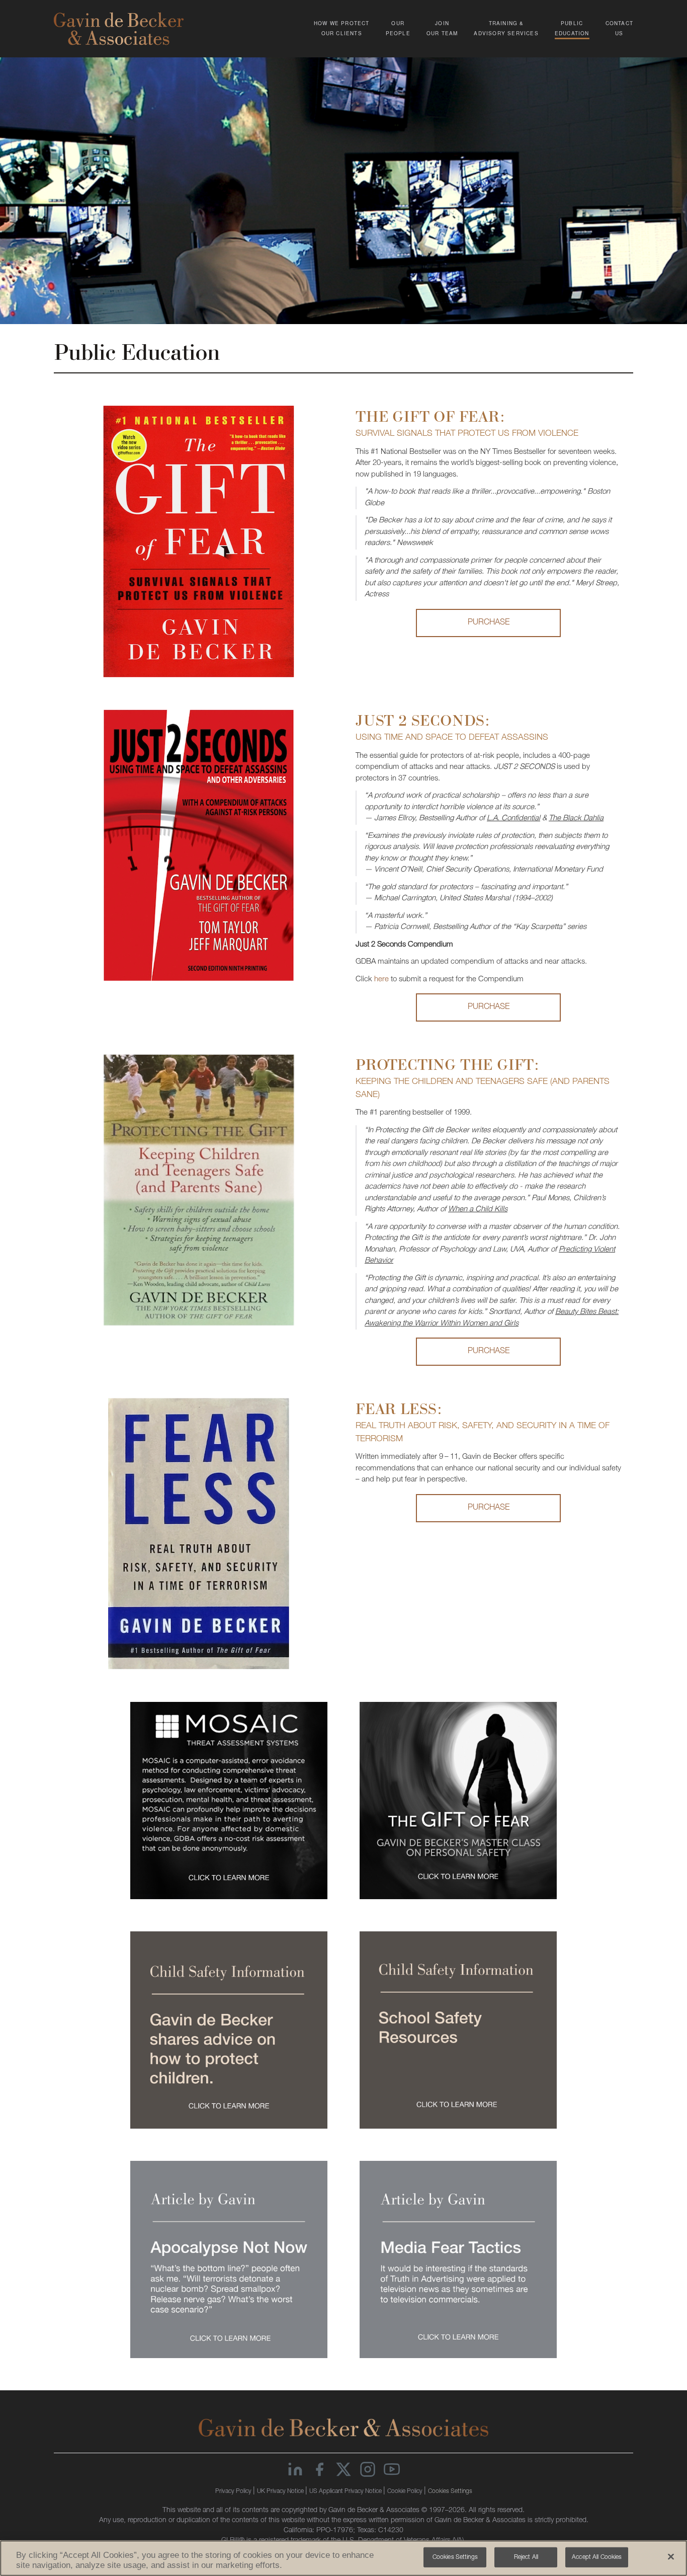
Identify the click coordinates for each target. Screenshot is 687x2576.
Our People (398, 28)
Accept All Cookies (597, 2557)
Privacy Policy (234, 2491)
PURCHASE (489, 623)
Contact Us (619, 28)
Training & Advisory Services (506, 28)
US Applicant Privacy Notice (346, 2491)
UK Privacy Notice (281, 2491)
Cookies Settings (450, 2491)
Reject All (526, 2557)
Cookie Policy (406, 2491)
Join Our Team (442, 28)
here (381, 980)
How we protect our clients (342, 28)
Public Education (572, 28)
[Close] (671, 2556)
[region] (343, 2558)
